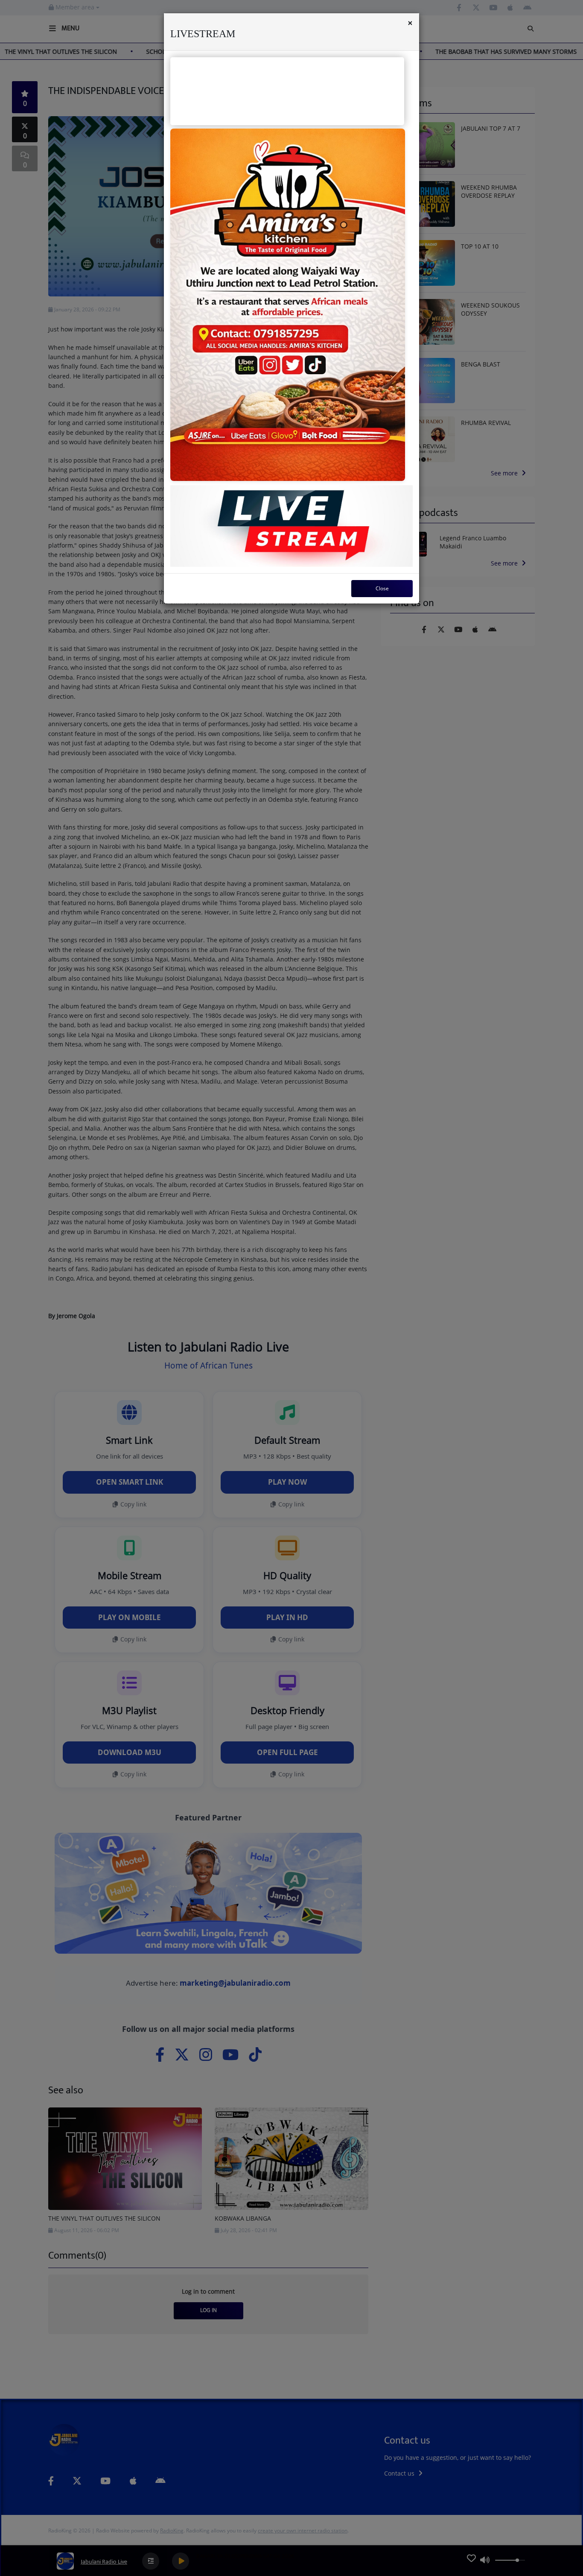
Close (382, 588)
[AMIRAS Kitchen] (288, 305)
